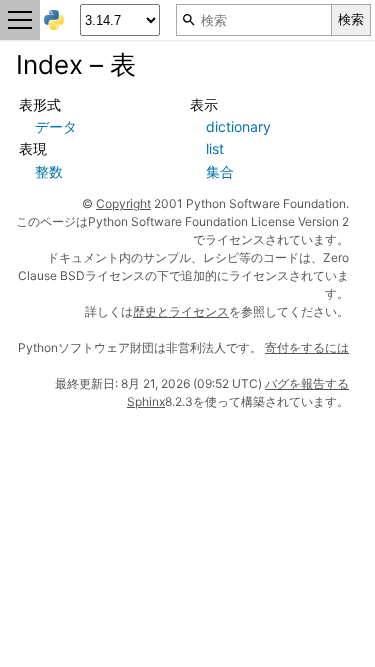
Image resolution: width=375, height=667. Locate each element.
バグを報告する (307, 383)
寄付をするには (307, 347)
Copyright (123, 203)
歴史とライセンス (181, 311)
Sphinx (146, 401)
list (215, 148)
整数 (49, 171)
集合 (220, 171)
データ (56, 126)
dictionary (238, 126)
